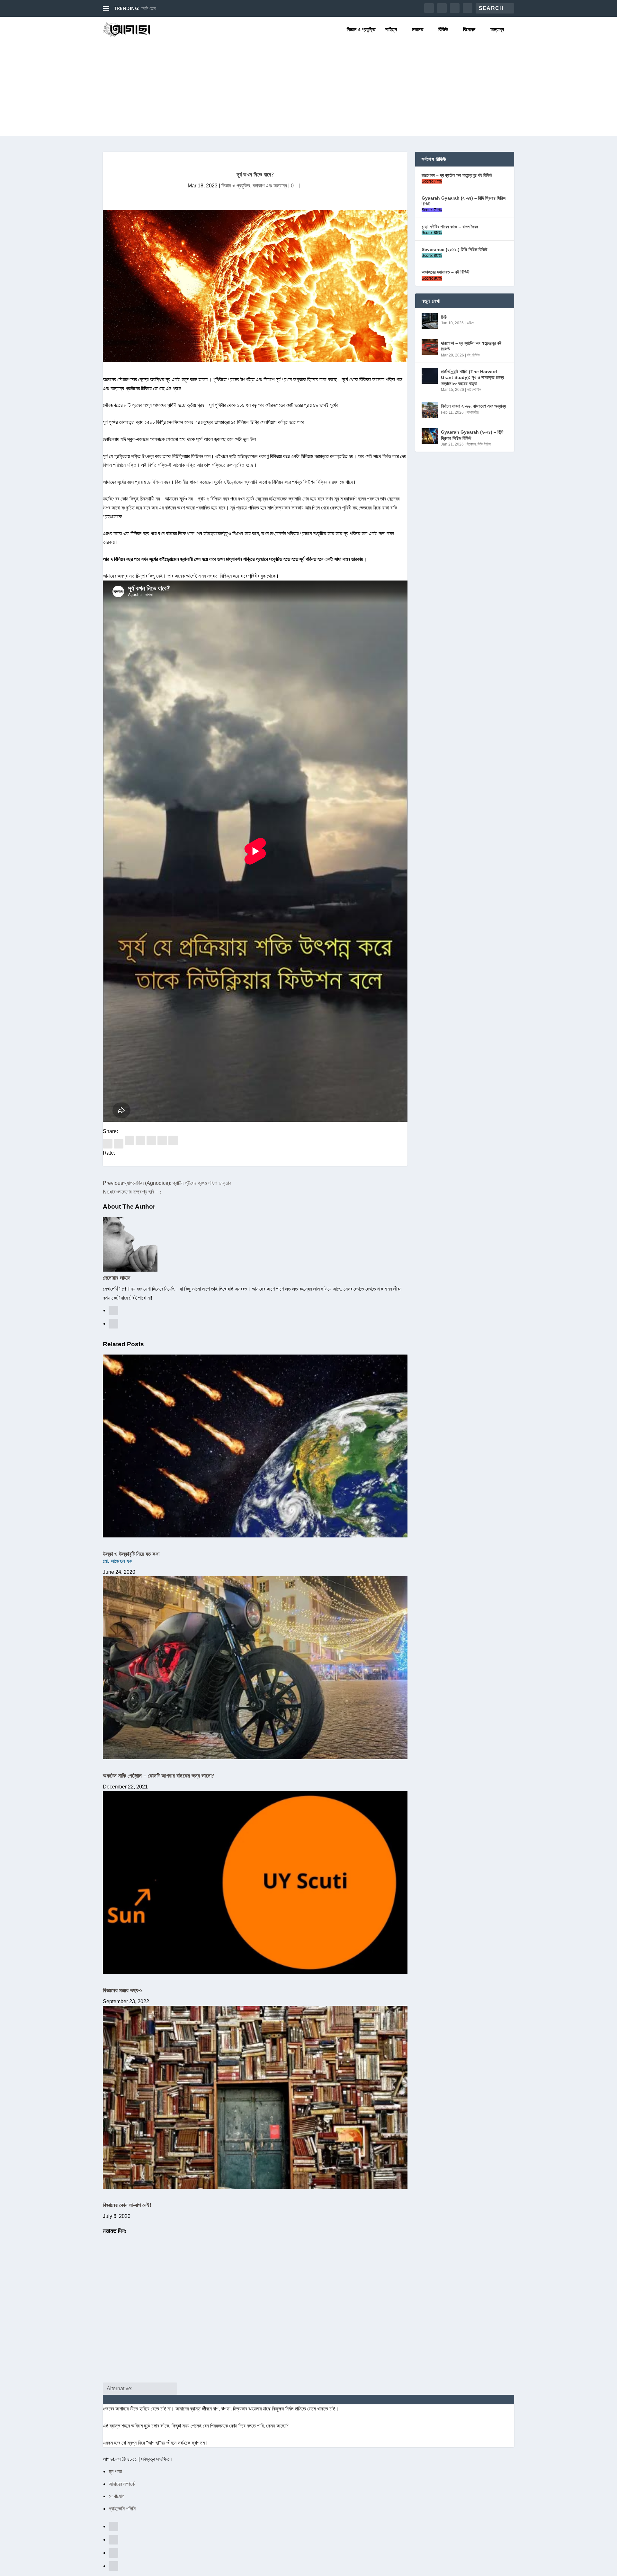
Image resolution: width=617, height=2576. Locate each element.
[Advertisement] (308, 91)
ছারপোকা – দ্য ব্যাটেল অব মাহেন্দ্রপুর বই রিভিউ (457, 175)
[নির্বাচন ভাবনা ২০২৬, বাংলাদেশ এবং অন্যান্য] (430, 410)
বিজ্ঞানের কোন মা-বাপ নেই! (127, 2205)
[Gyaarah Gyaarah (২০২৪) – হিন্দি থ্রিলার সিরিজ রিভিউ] (430, 436)
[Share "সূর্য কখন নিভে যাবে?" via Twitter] (119, 1144)
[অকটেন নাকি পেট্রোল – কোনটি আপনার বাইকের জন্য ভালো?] (255, 1668)
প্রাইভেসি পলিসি (122, 2509)
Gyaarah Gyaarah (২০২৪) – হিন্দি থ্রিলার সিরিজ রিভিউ (464, 201)
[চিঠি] (430, 321)
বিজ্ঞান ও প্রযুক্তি (361, 30)
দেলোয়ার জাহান (117, 1278)
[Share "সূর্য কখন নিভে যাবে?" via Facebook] (108, 1144)
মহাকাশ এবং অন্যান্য (270, 186)
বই (469, 355)
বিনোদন (469, 30)
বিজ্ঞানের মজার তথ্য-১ (123, 1990)
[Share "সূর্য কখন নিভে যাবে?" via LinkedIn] (141, 1144)
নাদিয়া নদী (149, 8)
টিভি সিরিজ (484, 444)
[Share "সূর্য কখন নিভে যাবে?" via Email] (163, 1144)
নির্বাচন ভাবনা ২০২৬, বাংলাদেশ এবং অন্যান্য (473, 406)
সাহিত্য (391, 30)
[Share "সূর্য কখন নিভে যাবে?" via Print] (173, 1144)
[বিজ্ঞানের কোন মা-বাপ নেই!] (255, 2097)
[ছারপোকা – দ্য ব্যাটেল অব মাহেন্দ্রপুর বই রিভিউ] (430, 347)
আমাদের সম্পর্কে (122, 2484)
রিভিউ (443, 30)
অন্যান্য (497, 30)
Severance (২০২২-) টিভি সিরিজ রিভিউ (455, 249)
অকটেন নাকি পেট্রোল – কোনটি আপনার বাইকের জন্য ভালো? (159, 1775)
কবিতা (470, 323)
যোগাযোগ (116, 2496)
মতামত (418, 30)
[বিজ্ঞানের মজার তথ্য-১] (255, 1882)
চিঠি (444, 317)
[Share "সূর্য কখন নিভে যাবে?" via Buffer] (152, 1144)
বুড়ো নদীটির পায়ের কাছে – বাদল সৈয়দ (450, 227)
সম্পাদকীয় (473, 412)
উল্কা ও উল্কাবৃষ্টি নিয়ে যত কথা (131, 1557)
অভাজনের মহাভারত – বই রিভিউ (446, 272)
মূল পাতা (115, 2471)
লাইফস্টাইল (474, 390)
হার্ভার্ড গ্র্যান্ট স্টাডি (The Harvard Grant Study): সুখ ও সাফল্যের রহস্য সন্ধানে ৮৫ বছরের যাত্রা (472, 377)
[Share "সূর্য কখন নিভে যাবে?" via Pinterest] (130, 1144)
